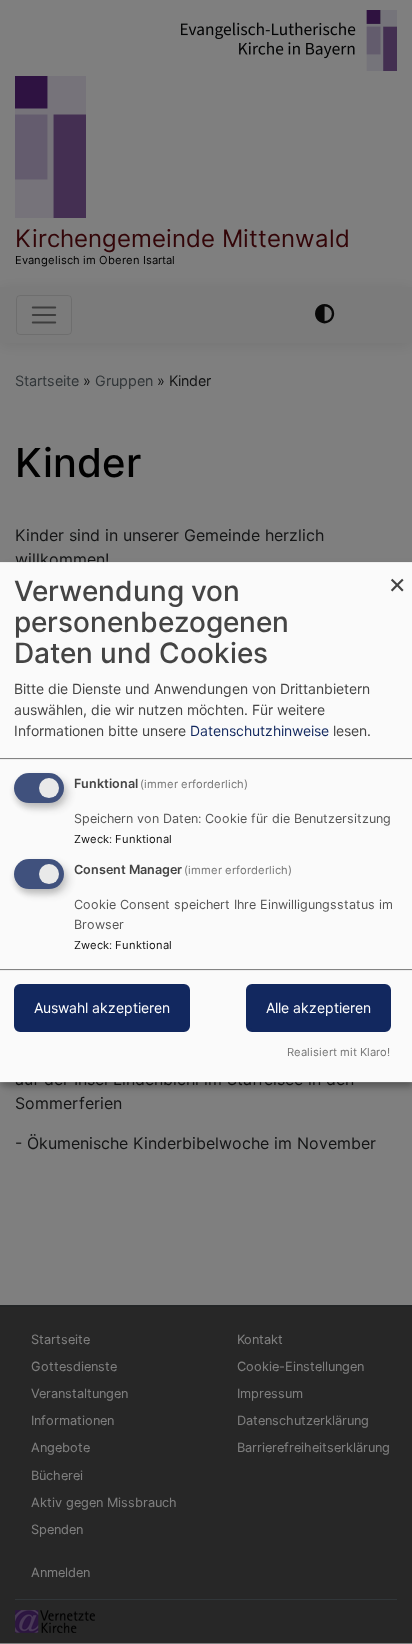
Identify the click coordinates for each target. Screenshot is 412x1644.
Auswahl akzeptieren (102, 1007)
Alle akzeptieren (318, 1007)
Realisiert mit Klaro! (338, 1052)
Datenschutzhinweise (259, 730)
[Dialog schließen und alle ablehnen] (397, 574)
